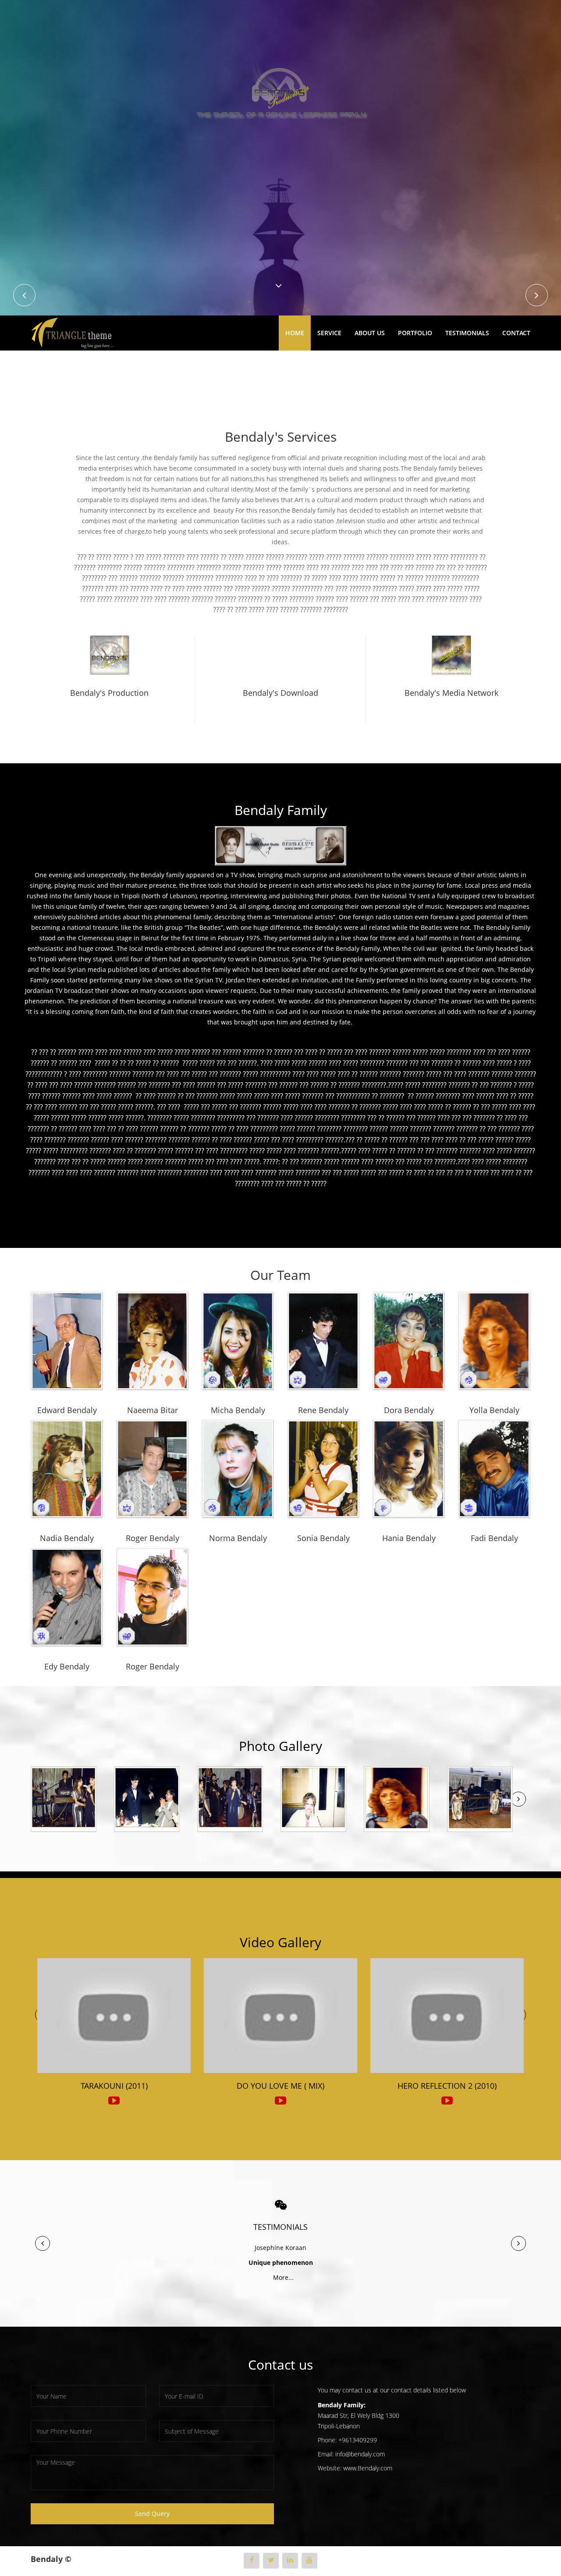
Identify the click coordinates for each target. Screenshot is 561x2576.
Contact (516, 333)
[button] (43, 2243)
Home (295, 333)
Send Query (152, 2514)
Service (329, 333)
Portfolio (415, 333)
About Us (370, 333)
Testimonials (467, 333)
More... (281, 2277)
